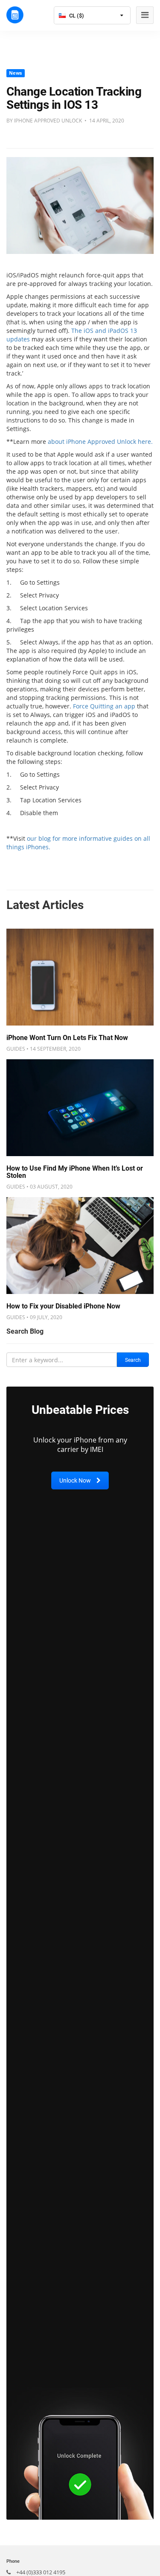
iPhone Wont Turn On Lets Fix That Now (67, 1038)
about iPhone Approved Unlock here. (100, 441)
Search (133, 1360)
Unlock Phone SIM (15, 15)
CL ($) (76, 16)
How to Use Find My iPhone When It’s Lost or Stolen (75, 1172)
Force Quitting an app (104, 706)
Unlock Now (76, 1480)
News (15, 73)
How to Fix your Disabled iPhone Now (63, 1306)
